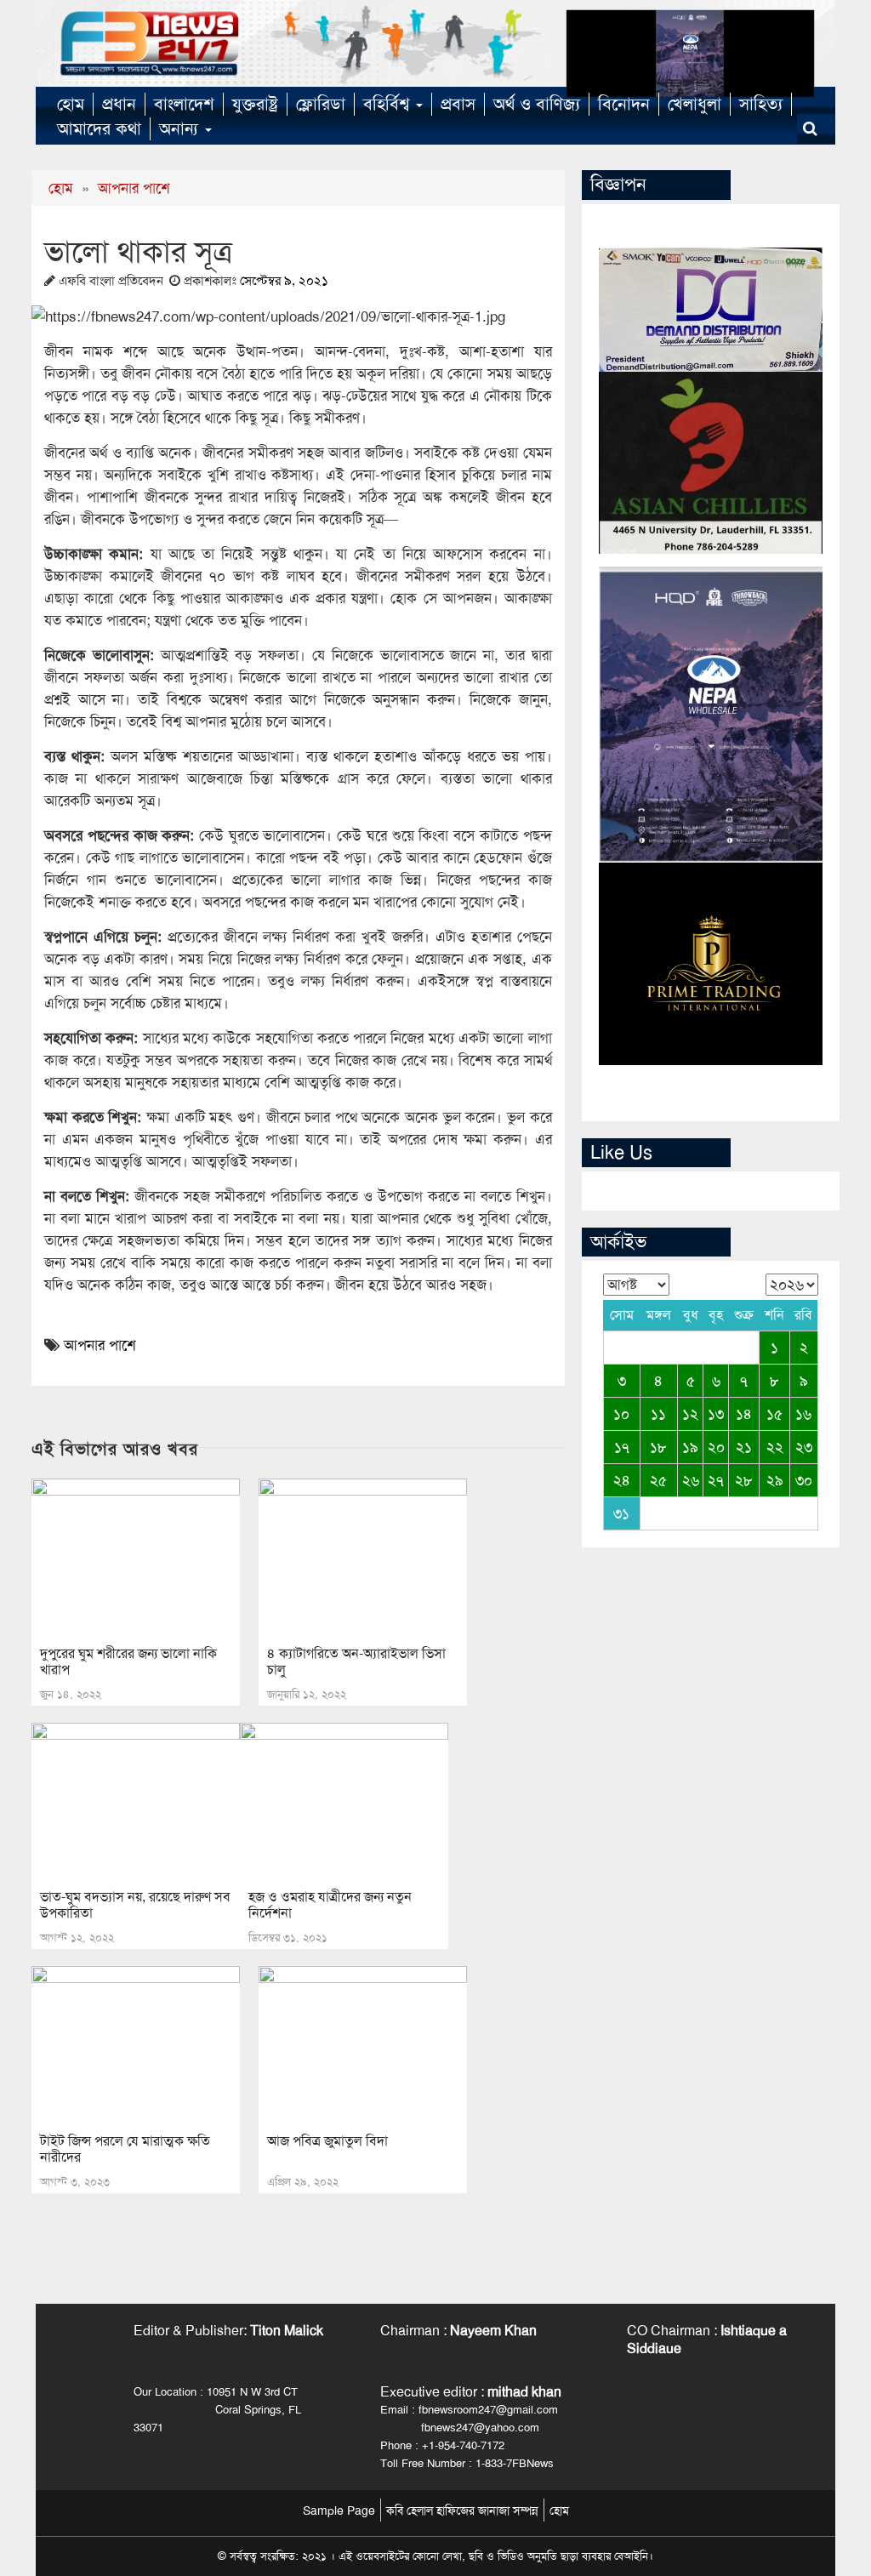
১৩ (716, 1414)
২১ (744, 1447)
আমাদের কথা (99, 128)
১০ (621, 1414)
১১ (658, 1414)
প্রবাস (458, 104)
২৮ (744, 1480)
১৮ (658, 1447)
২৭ (716, 1480)
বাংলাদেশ (184, 104)
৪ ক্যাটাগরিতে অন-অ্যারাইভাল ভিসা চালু (356, 1661)
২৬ (691, 1480)
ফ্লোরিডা (321, 104)
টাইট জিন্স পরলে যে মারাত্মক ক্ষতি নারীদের (125, 2149)
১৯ (690, 1447)
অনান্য (181, 128)
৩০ (804, 1480)
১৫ (774, 1414)
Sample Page (339, 2510)
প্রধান (119, 104)
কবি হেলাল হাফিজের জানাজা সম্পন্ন (462, 2510)
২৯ (775, 1480)
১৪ (744, 1414)
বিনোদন (624, 104)
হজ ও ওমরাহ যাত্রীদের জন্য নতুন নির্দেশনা (330, 1905)
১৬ (803, 1414)
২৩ (804, 1447)
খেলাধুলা (695, 104)
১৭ (622, 1447)
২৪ (622, 1480)
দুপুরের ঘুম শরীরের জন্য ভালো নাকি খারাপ (128, 1661)
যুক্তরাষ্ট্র (255, 104)
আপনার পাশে (134, 188)
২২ (775, 1447)
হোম (71, 104)
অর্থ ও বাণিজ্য (537, 104)
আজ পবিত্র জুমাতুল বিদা (327, 2141)
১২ (690, 1414)
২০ (716, 1447)
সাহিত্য (761, 104)
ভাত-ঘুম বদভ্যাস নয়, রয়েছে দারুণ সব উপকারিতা (135, 1905)
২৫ (658, 1480)
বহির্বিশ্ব (389, 104)
